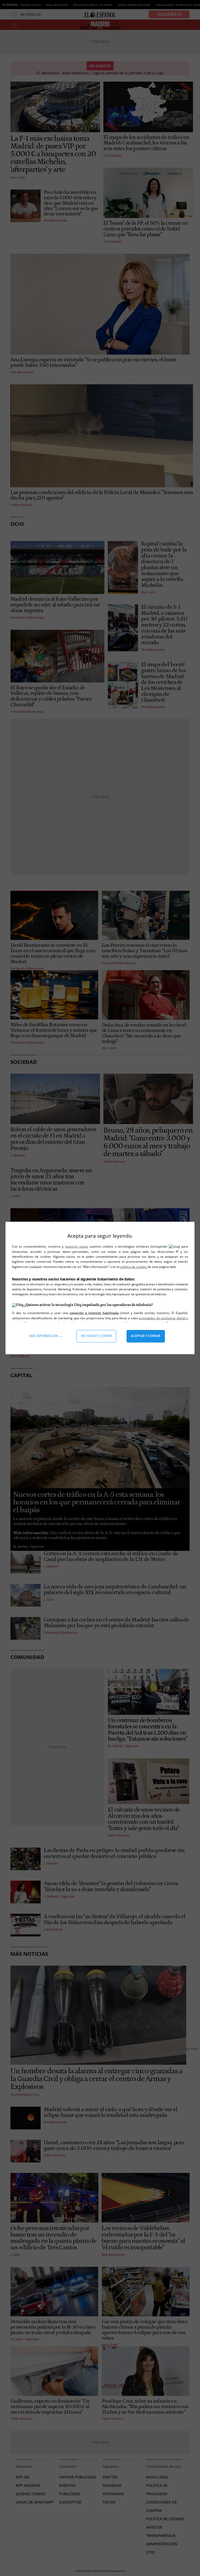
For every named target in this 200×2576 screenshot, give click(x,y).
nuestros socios (76, 1246)
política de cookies (134, 1267)
